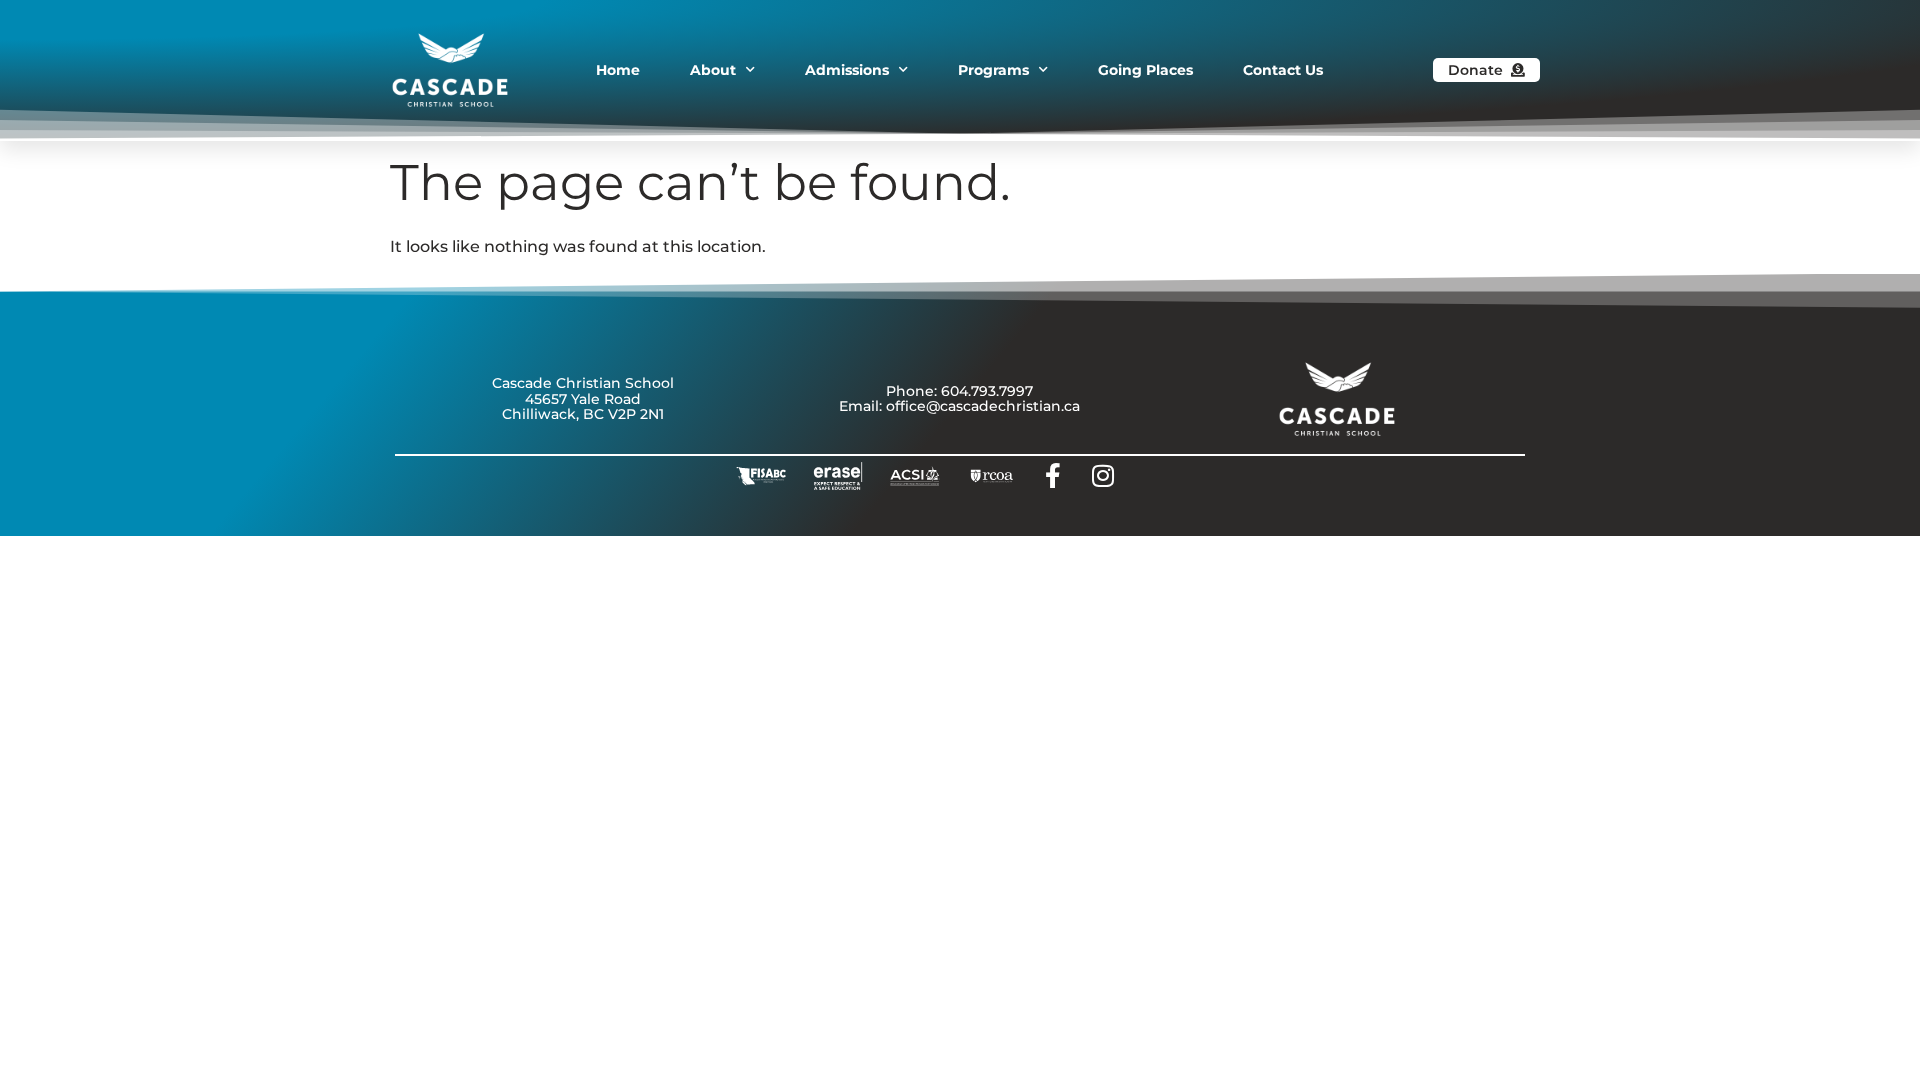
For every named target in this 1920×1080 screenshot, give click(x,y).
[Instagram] (1103, 476)
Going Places (1145, 70)
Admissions (847, 70)
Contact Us (1283, 70)
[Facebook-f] (1053, 476)
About (713, 70)
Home (618, 70)
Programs (993, 70)
